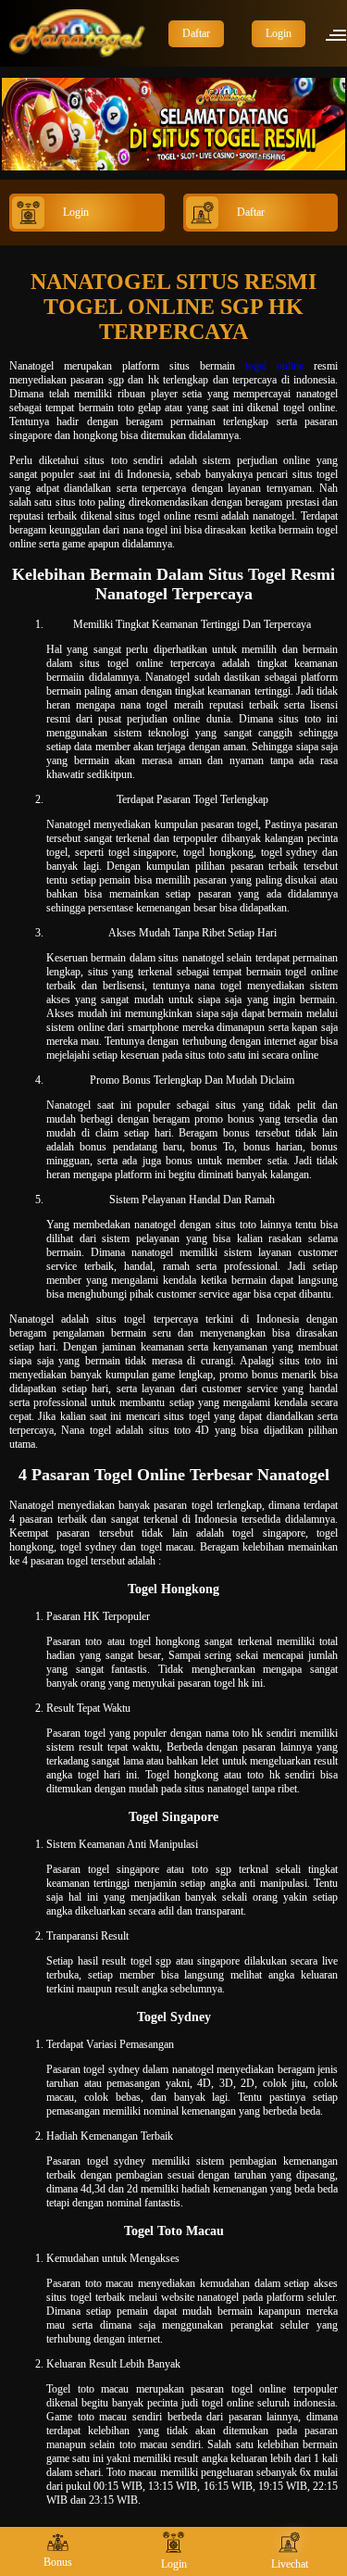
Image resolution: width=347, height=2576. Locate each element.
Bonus (58, 2562)
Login (279, 33)
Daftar (196, 33)
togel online (274, 366)
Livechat (290, 2564)
